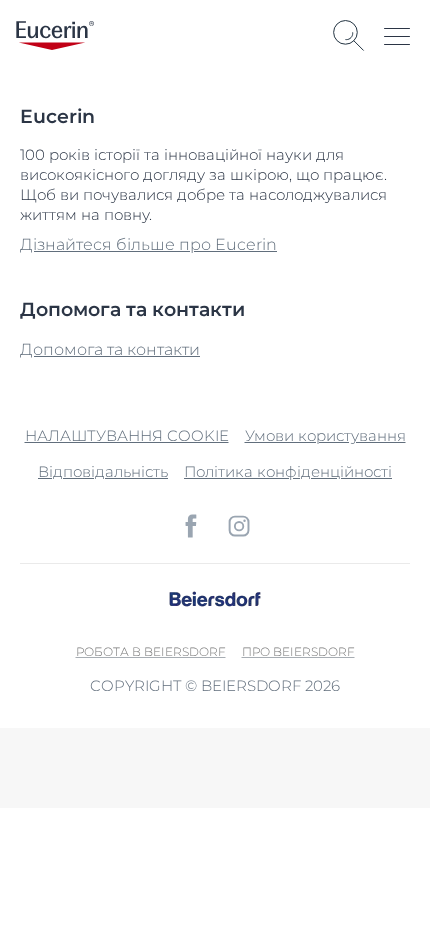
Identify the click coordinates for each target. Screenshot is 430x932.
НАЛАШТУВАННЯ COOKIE (127, 435)
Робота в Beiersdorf (151, 651)
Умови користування (325, 435)
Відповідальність (103, 471)
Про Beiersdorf (298, 651)
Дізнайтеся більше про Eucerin (148, 244)
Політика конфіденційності (288, 471)
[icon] (191, 526)
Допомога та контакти (110, 349)
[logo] (55, 35)
